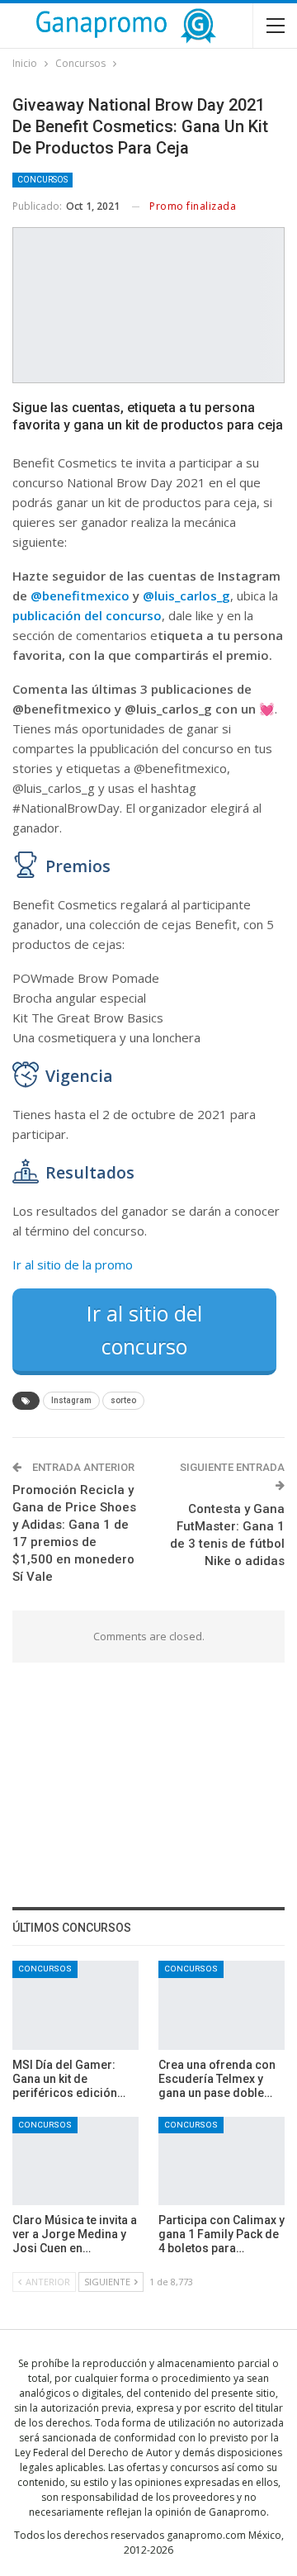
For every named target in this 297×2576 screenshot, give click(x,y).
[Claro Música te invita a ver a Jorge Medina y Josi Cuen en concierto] (75, 2161)
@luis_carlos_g (186, 595)
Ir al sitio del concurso (144, 1330)
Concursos (42, 180)
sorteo (123, 1400)
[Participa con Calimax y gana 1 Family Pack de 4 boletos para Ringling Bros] (222, 2161)
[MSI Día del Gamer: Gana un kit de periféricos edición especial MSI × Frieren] (75, 2005)
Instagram (71, 1400)
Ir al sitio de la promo (73, 1264)
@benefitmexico (80, 595)
